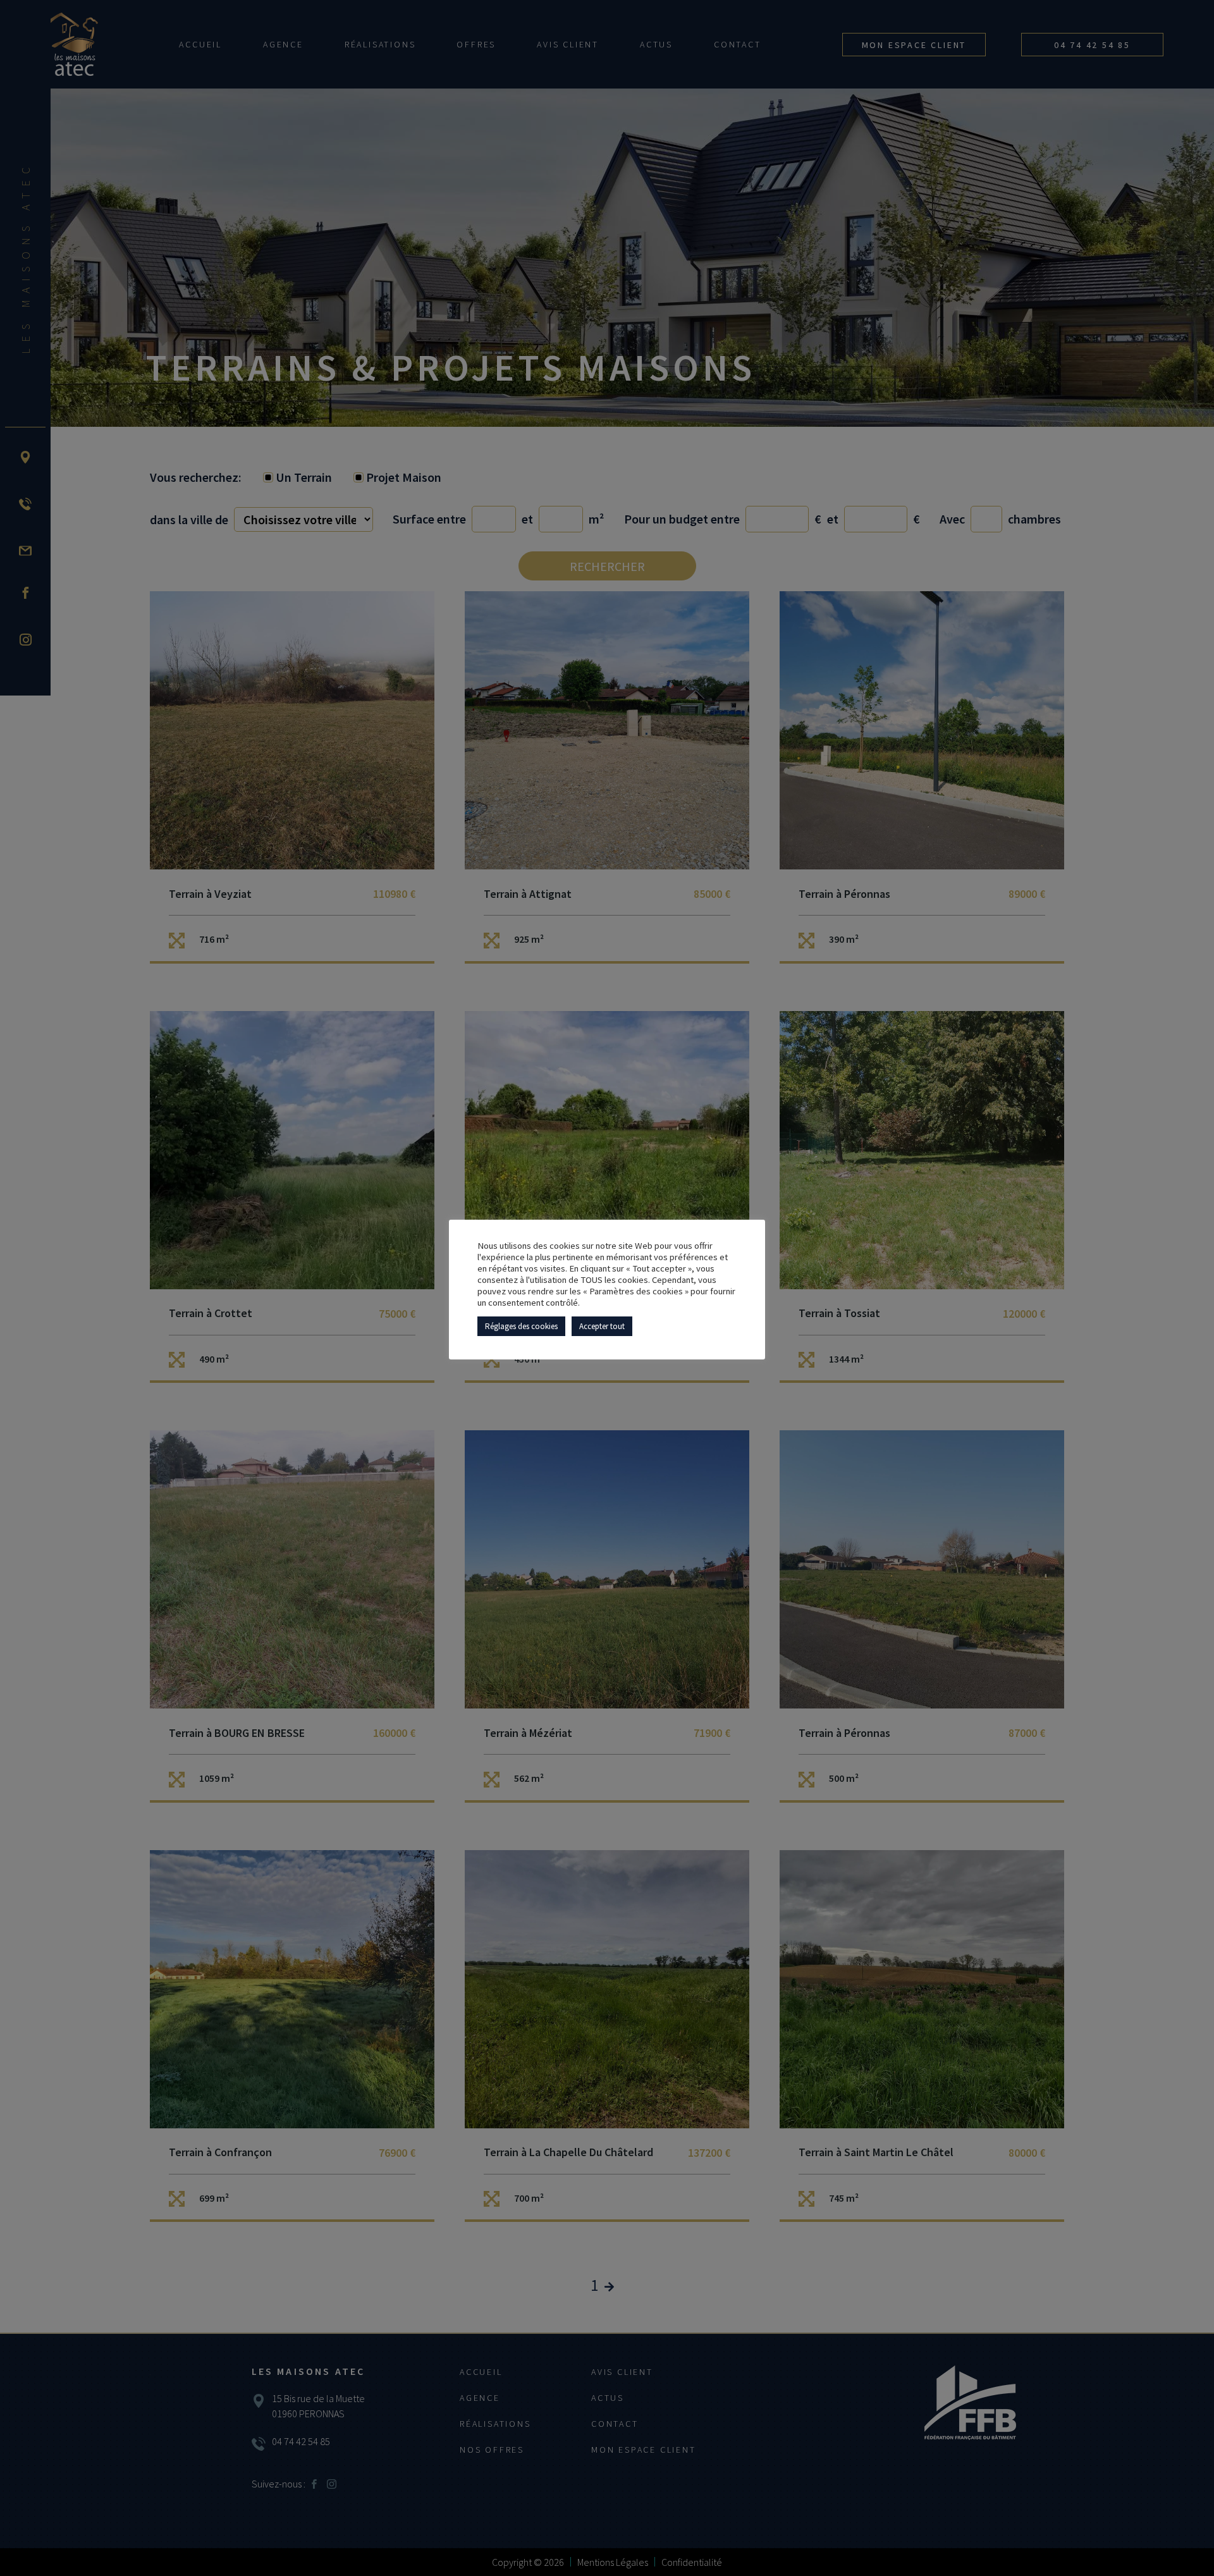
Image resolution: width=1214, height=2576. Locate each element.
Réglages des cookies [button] (521, 1326)
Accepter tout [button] (602, 1326)
